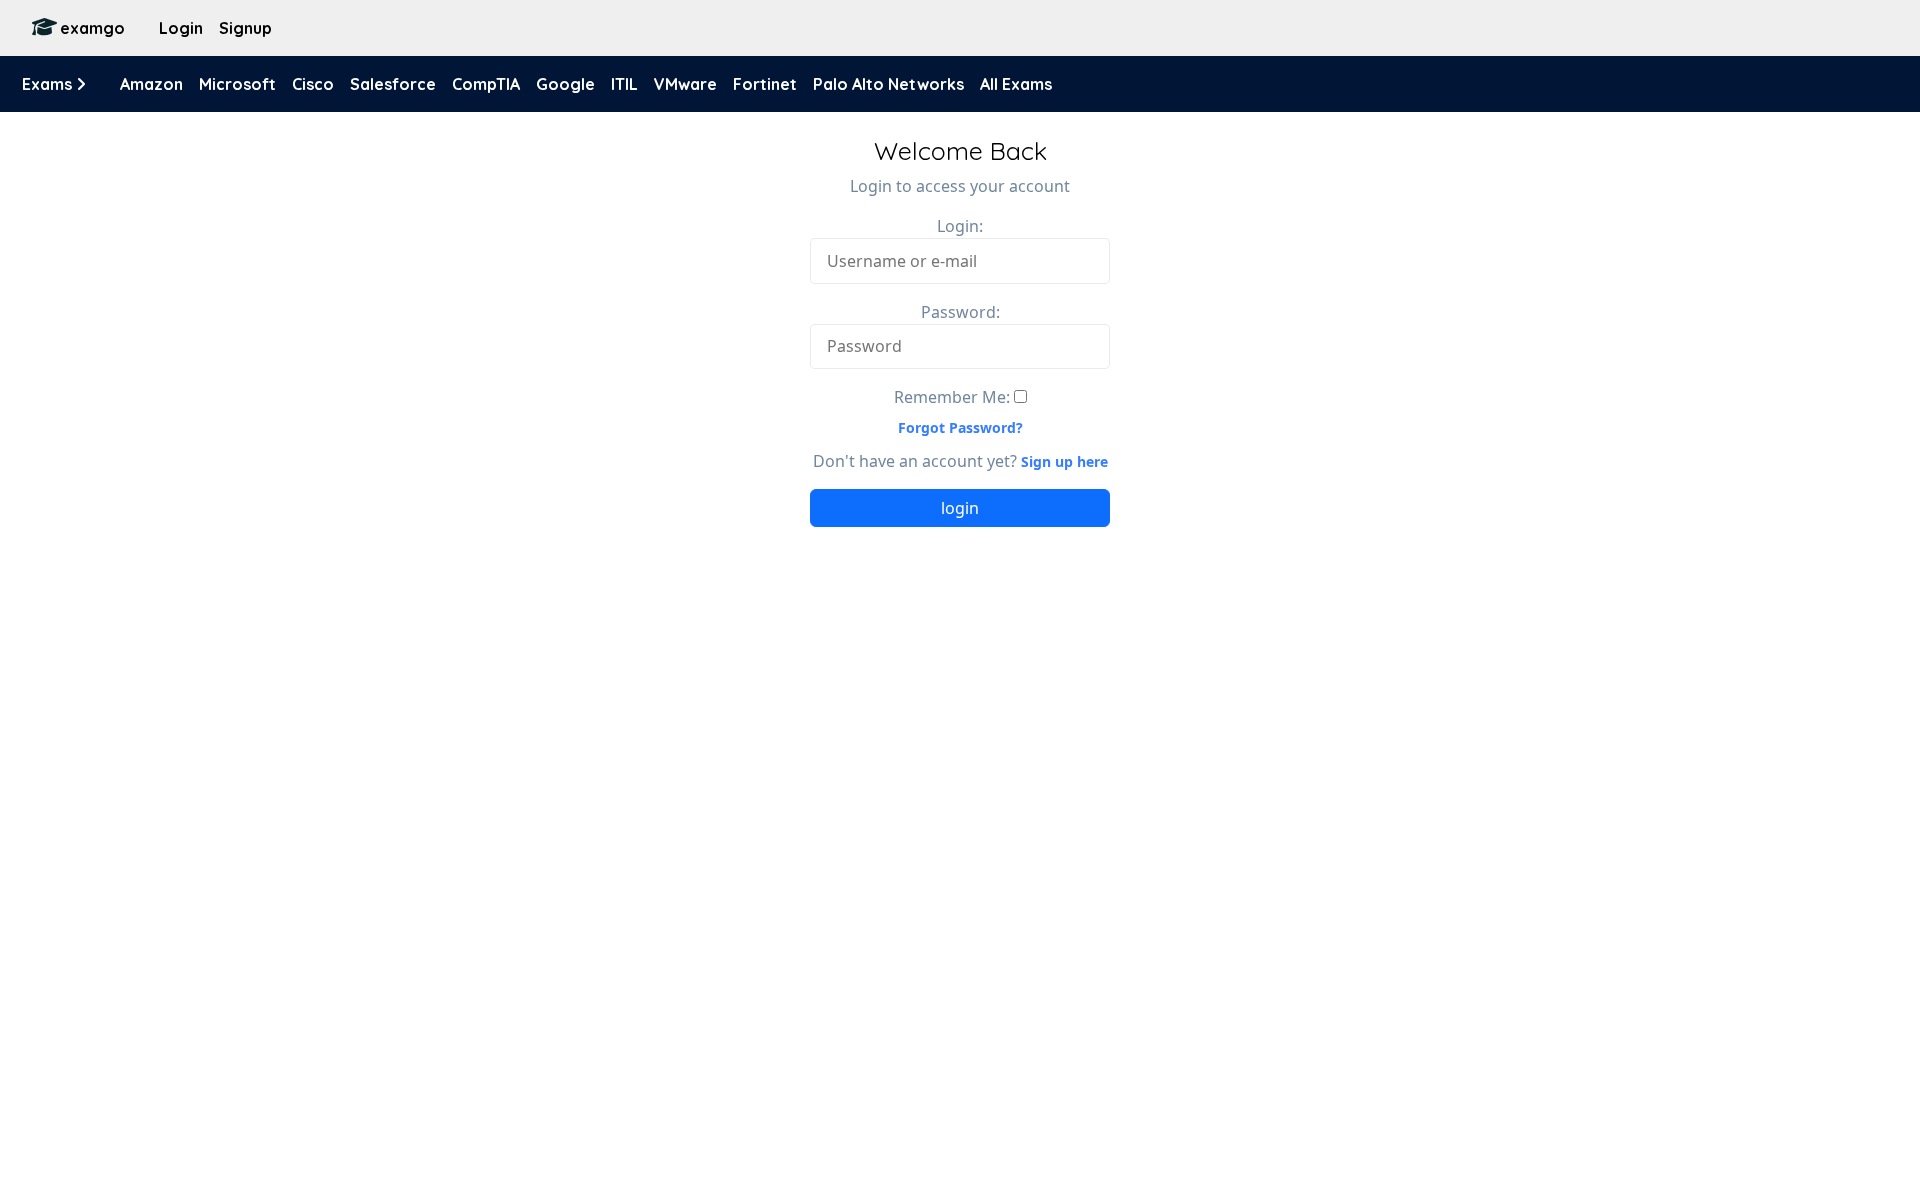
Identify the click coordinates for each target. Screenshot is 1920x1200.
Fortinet (765, 84)
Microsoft (237, 84)
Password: (960, 312)
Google (565, 84)
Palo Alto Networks (888, 84)
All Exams (1016, 84)
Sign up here (1064, 461)
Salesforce (393, 84)
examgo (92, 28)
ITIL (624, 84)
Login (181, 28)
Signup (245, 28)
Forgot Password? (960, 427)
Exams (49, 84)
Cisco (313, 84)
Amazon (151, 84)
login (960, 508)
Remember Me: (952, 397)
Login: (960, 226)
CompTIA (486, 84)
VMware (685, 84)
